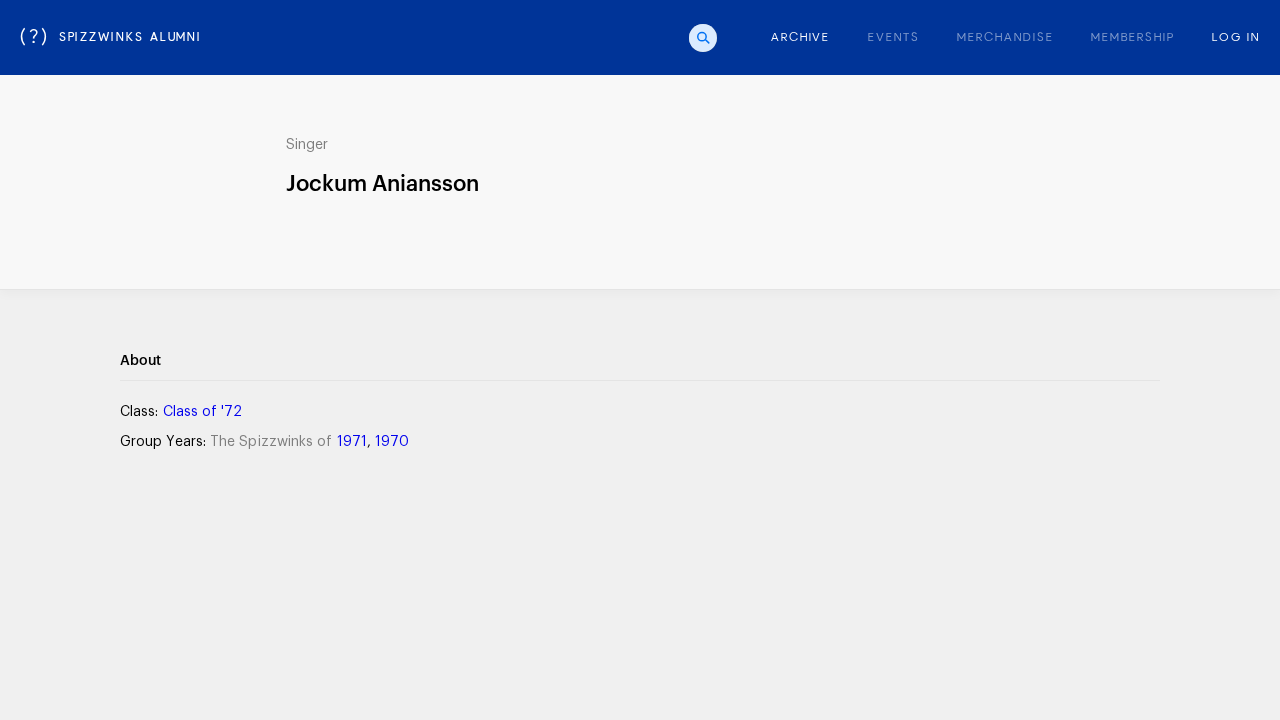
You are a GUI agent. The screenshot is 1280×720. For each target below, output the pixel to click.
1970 (392, 442)
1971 (352, 442)
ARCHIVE (800, 38)
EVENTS (894, 38)
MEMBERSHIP (1132, 38)
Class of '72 (203, 412)
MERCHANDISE (1005, 38)
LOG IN (1236, 38)
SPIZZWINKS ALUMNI (111, 38)
